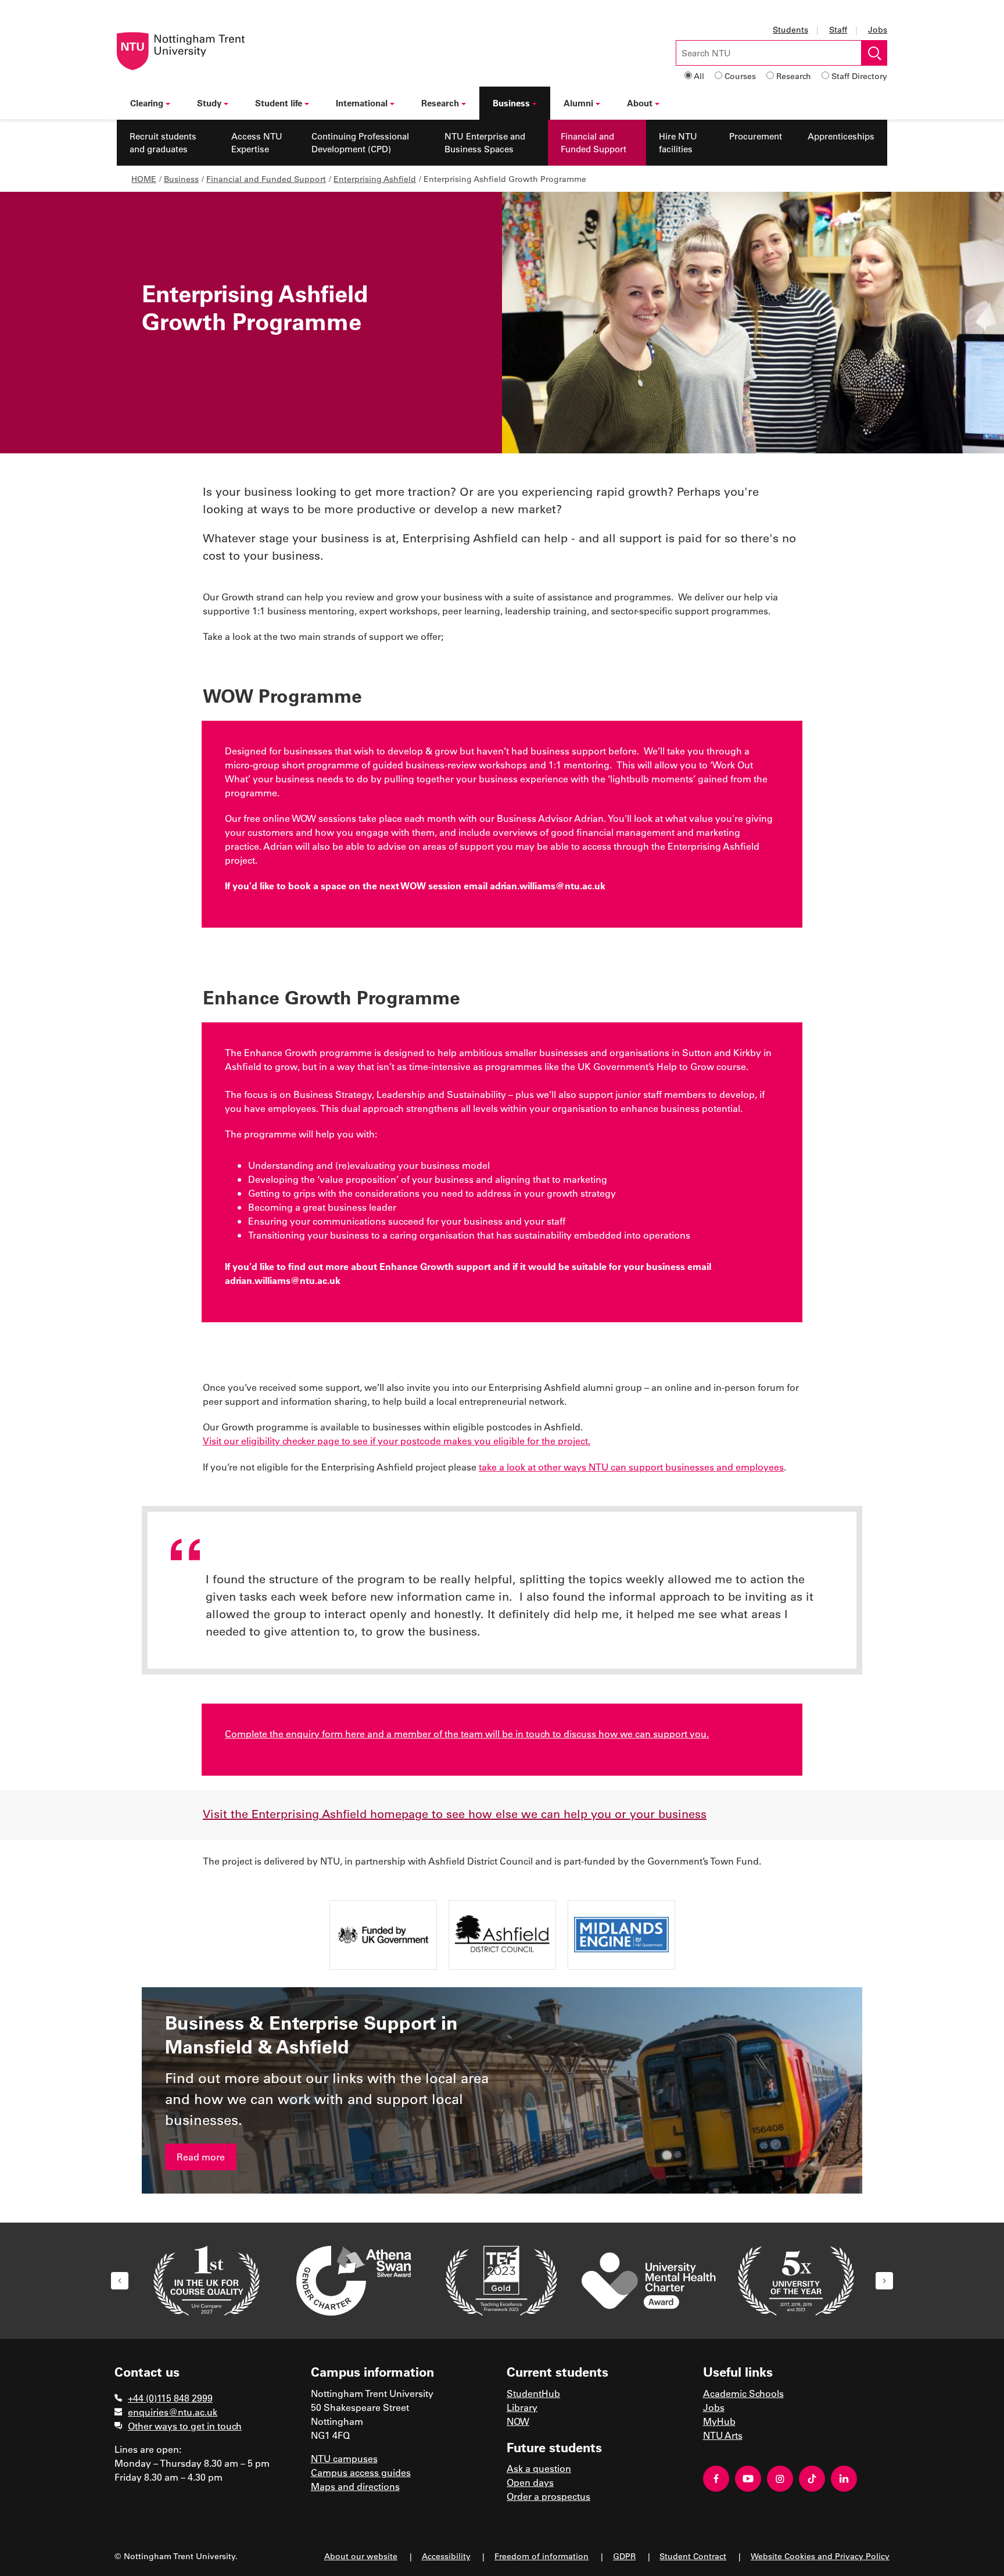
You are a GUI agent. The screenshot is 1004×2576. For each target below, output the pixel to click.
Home (144, 179)
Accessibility (446, 2556)
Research (794, 76)
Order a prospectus (548, 2496)
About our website (361, 2556)
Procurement (756, 136)
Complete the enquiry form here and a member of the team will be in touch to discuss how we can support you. (467, 1734)
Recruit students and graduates (163, 143)
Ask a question (539, 2468)
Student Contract (693, 2556)
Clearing (147, 103)
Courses (740, 76)
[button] (120, 2281)
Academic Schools (743, 2393)
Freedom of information (542, 2556)
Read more (201, 2157)
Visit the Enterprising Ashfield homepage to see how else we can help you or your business (455, 1813)
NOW (518, 2421)
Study (209, 103)
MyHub (719, 2421)
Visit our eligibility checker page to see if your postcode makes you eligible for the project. (397, 1441)
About (640, 103)
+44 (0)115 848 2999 (170, 2398)
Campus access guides (361, 2472)
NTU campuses (344, 2458)
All (699, 76)
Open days (530, 2482)
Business (511, 103)
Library (522, 2407)
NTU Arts (723, 2435)
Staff (838, 29)
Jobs (878, 29)
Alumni (578, 103)
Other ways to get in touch (185, 2426)
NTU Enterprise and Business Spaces (485, 143)
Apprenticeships (841, 136)
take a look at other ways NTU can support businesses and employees (631, 1467)
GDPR (624, 2556)
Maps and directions (355, 2486)
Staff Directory (859, 76)
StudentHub (533, 2393)
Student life (279, 103)
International (362, 103)
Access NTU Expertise (257, 143)
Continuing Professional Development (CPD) (360, 143)
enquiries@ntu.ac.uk (173, 2412)
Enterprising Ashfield (375, 179)
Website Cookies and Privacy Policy (820, 2556)
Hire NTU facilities (678, 143)
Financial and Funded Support (594, 143)
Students (790, 29)
